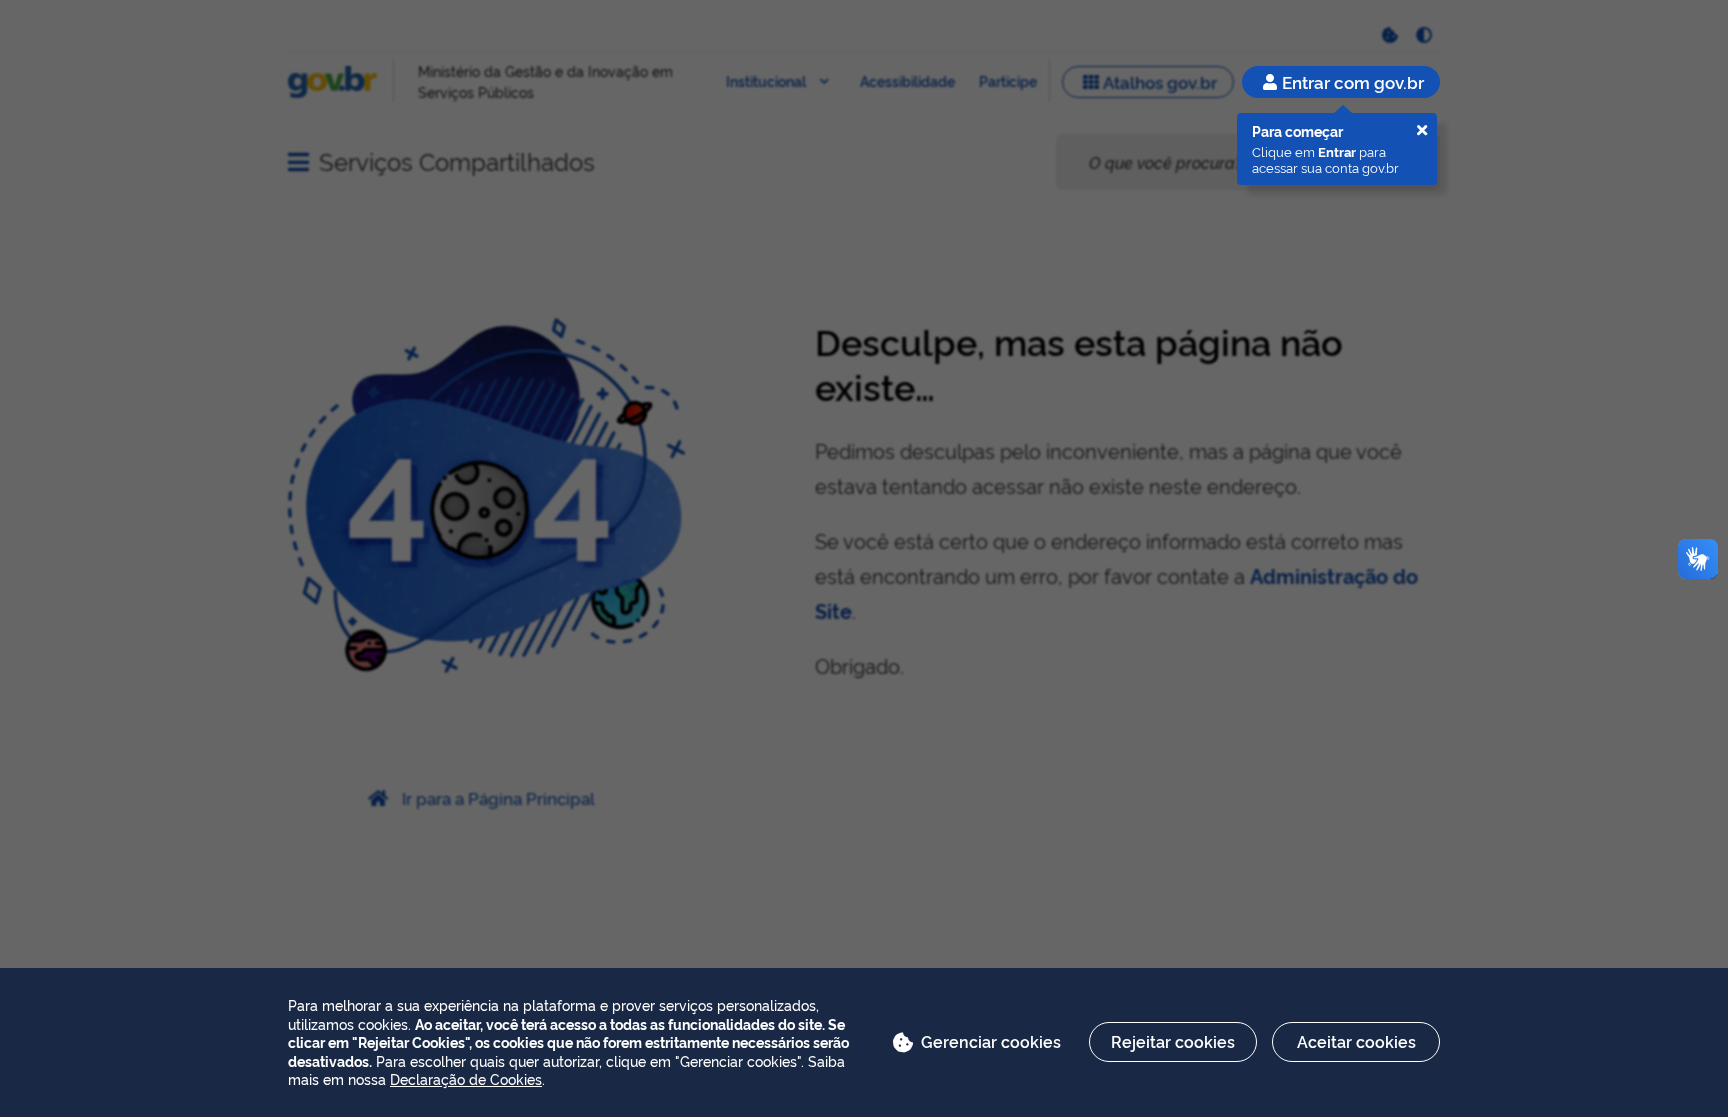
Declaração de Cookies (466, 1078)
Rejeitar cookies (1173, 1041)
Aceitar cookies (1356, 1041)
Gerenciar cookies (991, 1041)
